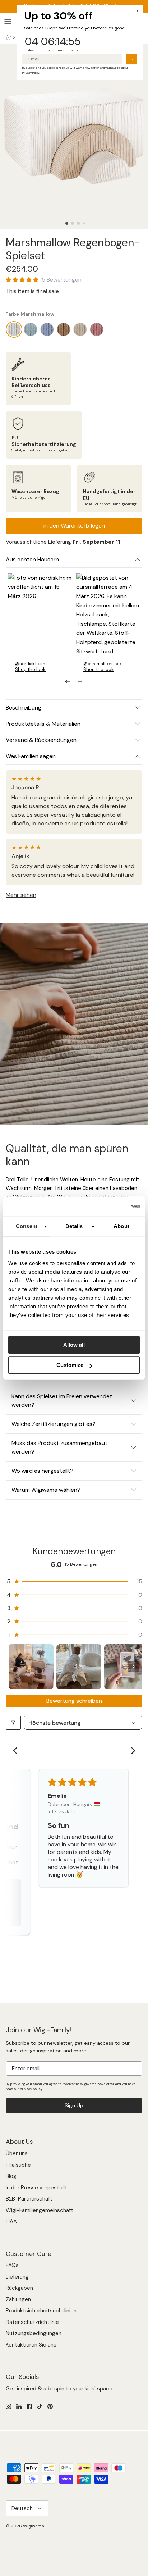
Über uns (17, 2153)
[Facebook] (29, 2406)
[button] (67, 223)
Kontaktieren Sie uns (31, 2345)
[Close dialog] (137, 11)
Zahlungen (18, 2299)
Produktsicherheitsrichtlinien (41, 2311)
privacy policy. (31, 2089)
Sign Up (74, 2106)
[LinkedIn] (19, 2406)
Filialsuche (18, 2165)
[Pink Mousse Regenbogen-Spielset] (97, 329)
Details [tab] (74, 1226)
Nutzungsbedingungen (34, 2333)
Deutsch (22, 2508)
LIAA (11, 2221)
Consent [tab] (27, 1226)
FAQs (12, 2265)
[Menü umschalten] (8, 22)
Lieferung (17, 2277)
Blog (11, 2176)
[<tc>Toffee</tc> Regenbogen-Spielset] (64, 329)
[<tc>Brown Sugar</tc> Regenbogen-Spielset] (80, 329)
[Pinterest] (50, 2406)
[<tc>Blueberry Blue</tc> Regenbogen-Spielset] (47, 329)
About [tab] (121, 1226)
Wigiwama (34, 2526)
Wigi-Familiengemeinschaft (40, 2210)
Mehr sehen (21, 895)
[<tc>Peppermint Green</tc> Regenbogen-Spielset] (31, 329)
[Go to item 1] (31, 1667)
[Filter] (13, 1723)
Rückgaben (19, 2288)
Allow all (74, 1345)
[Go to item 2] (79, 1667)
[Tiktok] (40, 2406)
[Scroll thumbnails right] (134, 1667)
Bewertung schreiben (74, 1701)
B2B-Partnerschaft (29, 2199)
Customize (70, 1365)
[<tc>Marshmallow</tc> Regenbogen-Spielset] (14, 329)
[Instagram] (8, 2406)
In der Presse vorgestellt (36, 2188)
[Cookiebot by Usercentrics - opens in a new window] (108, 1207)
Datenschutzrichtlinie (32, 2322)
